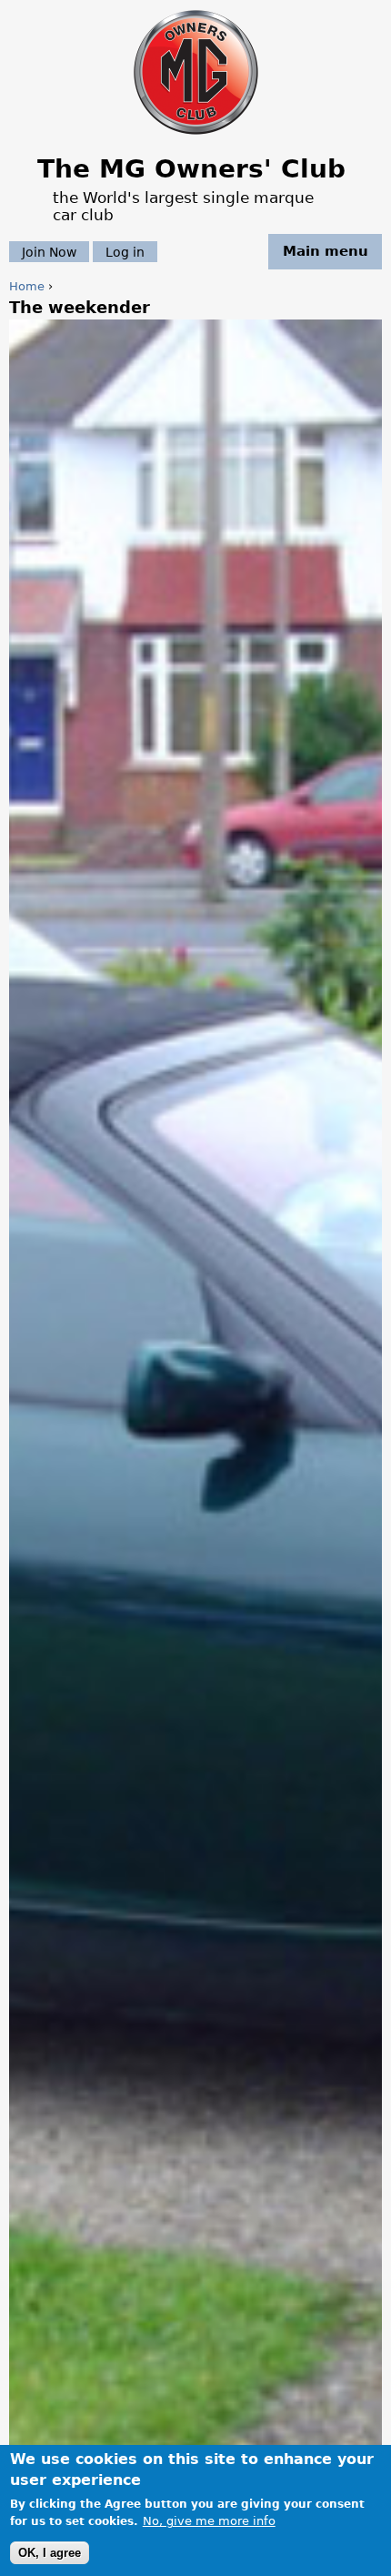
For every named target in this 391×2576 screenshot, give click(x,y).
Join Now (49, 251)
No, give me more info (209, 2521)
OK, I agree (50, 2553)
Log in (125, 251)
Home (27, 286)
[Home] (196, 136)
